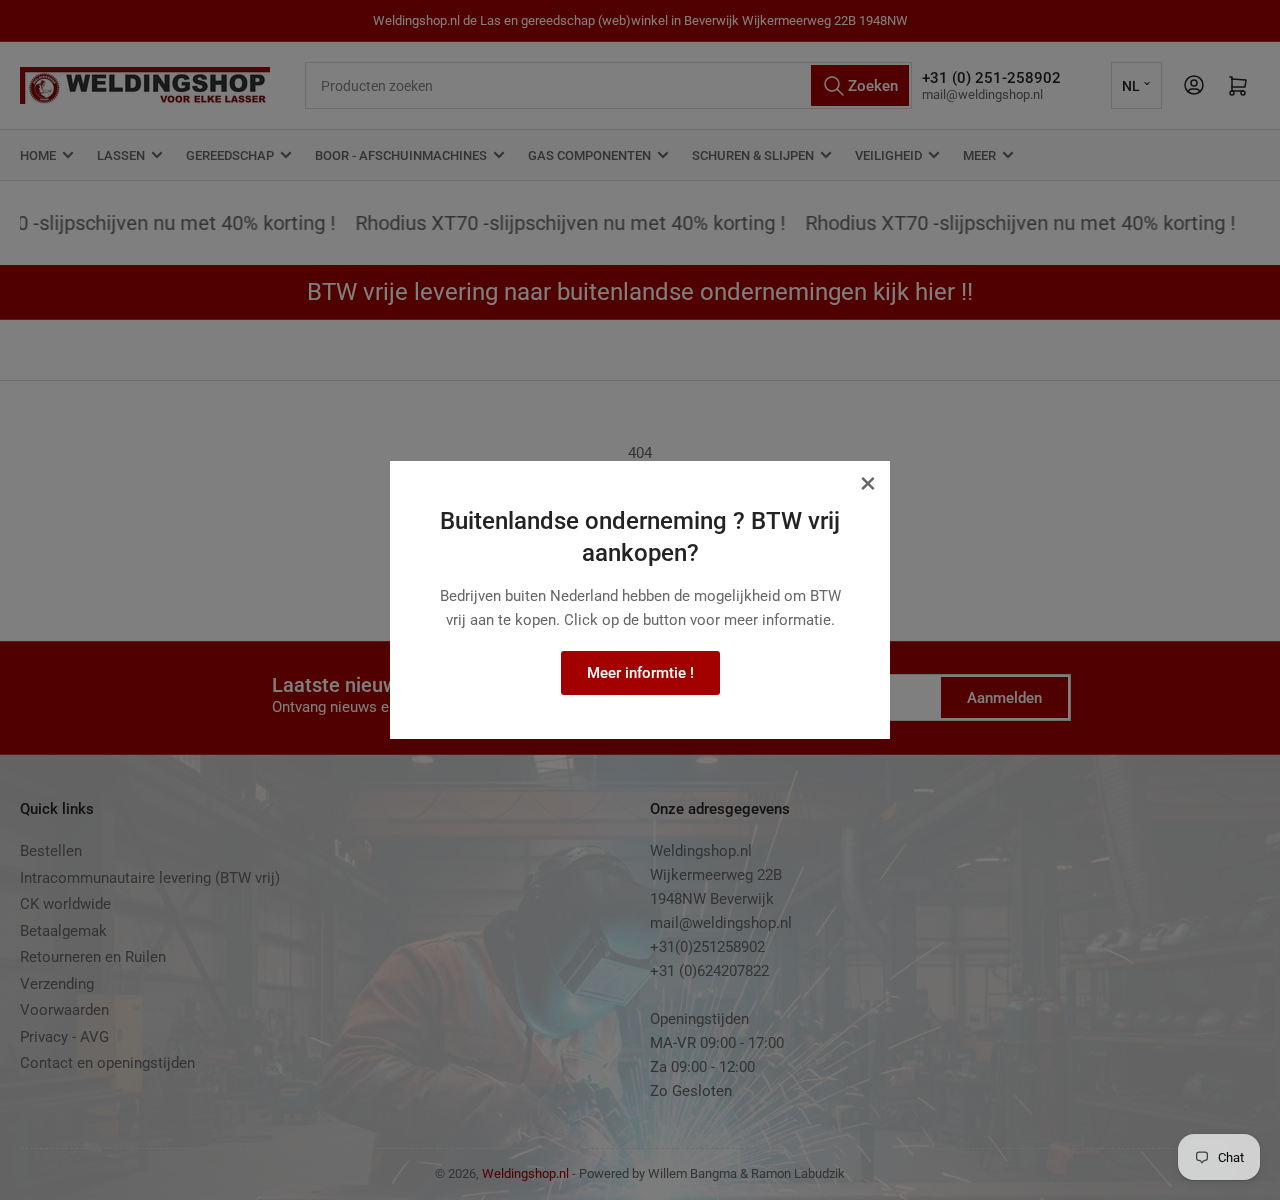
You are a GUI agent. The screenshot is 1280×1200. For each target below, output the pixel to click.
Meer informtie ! (640, 673)
